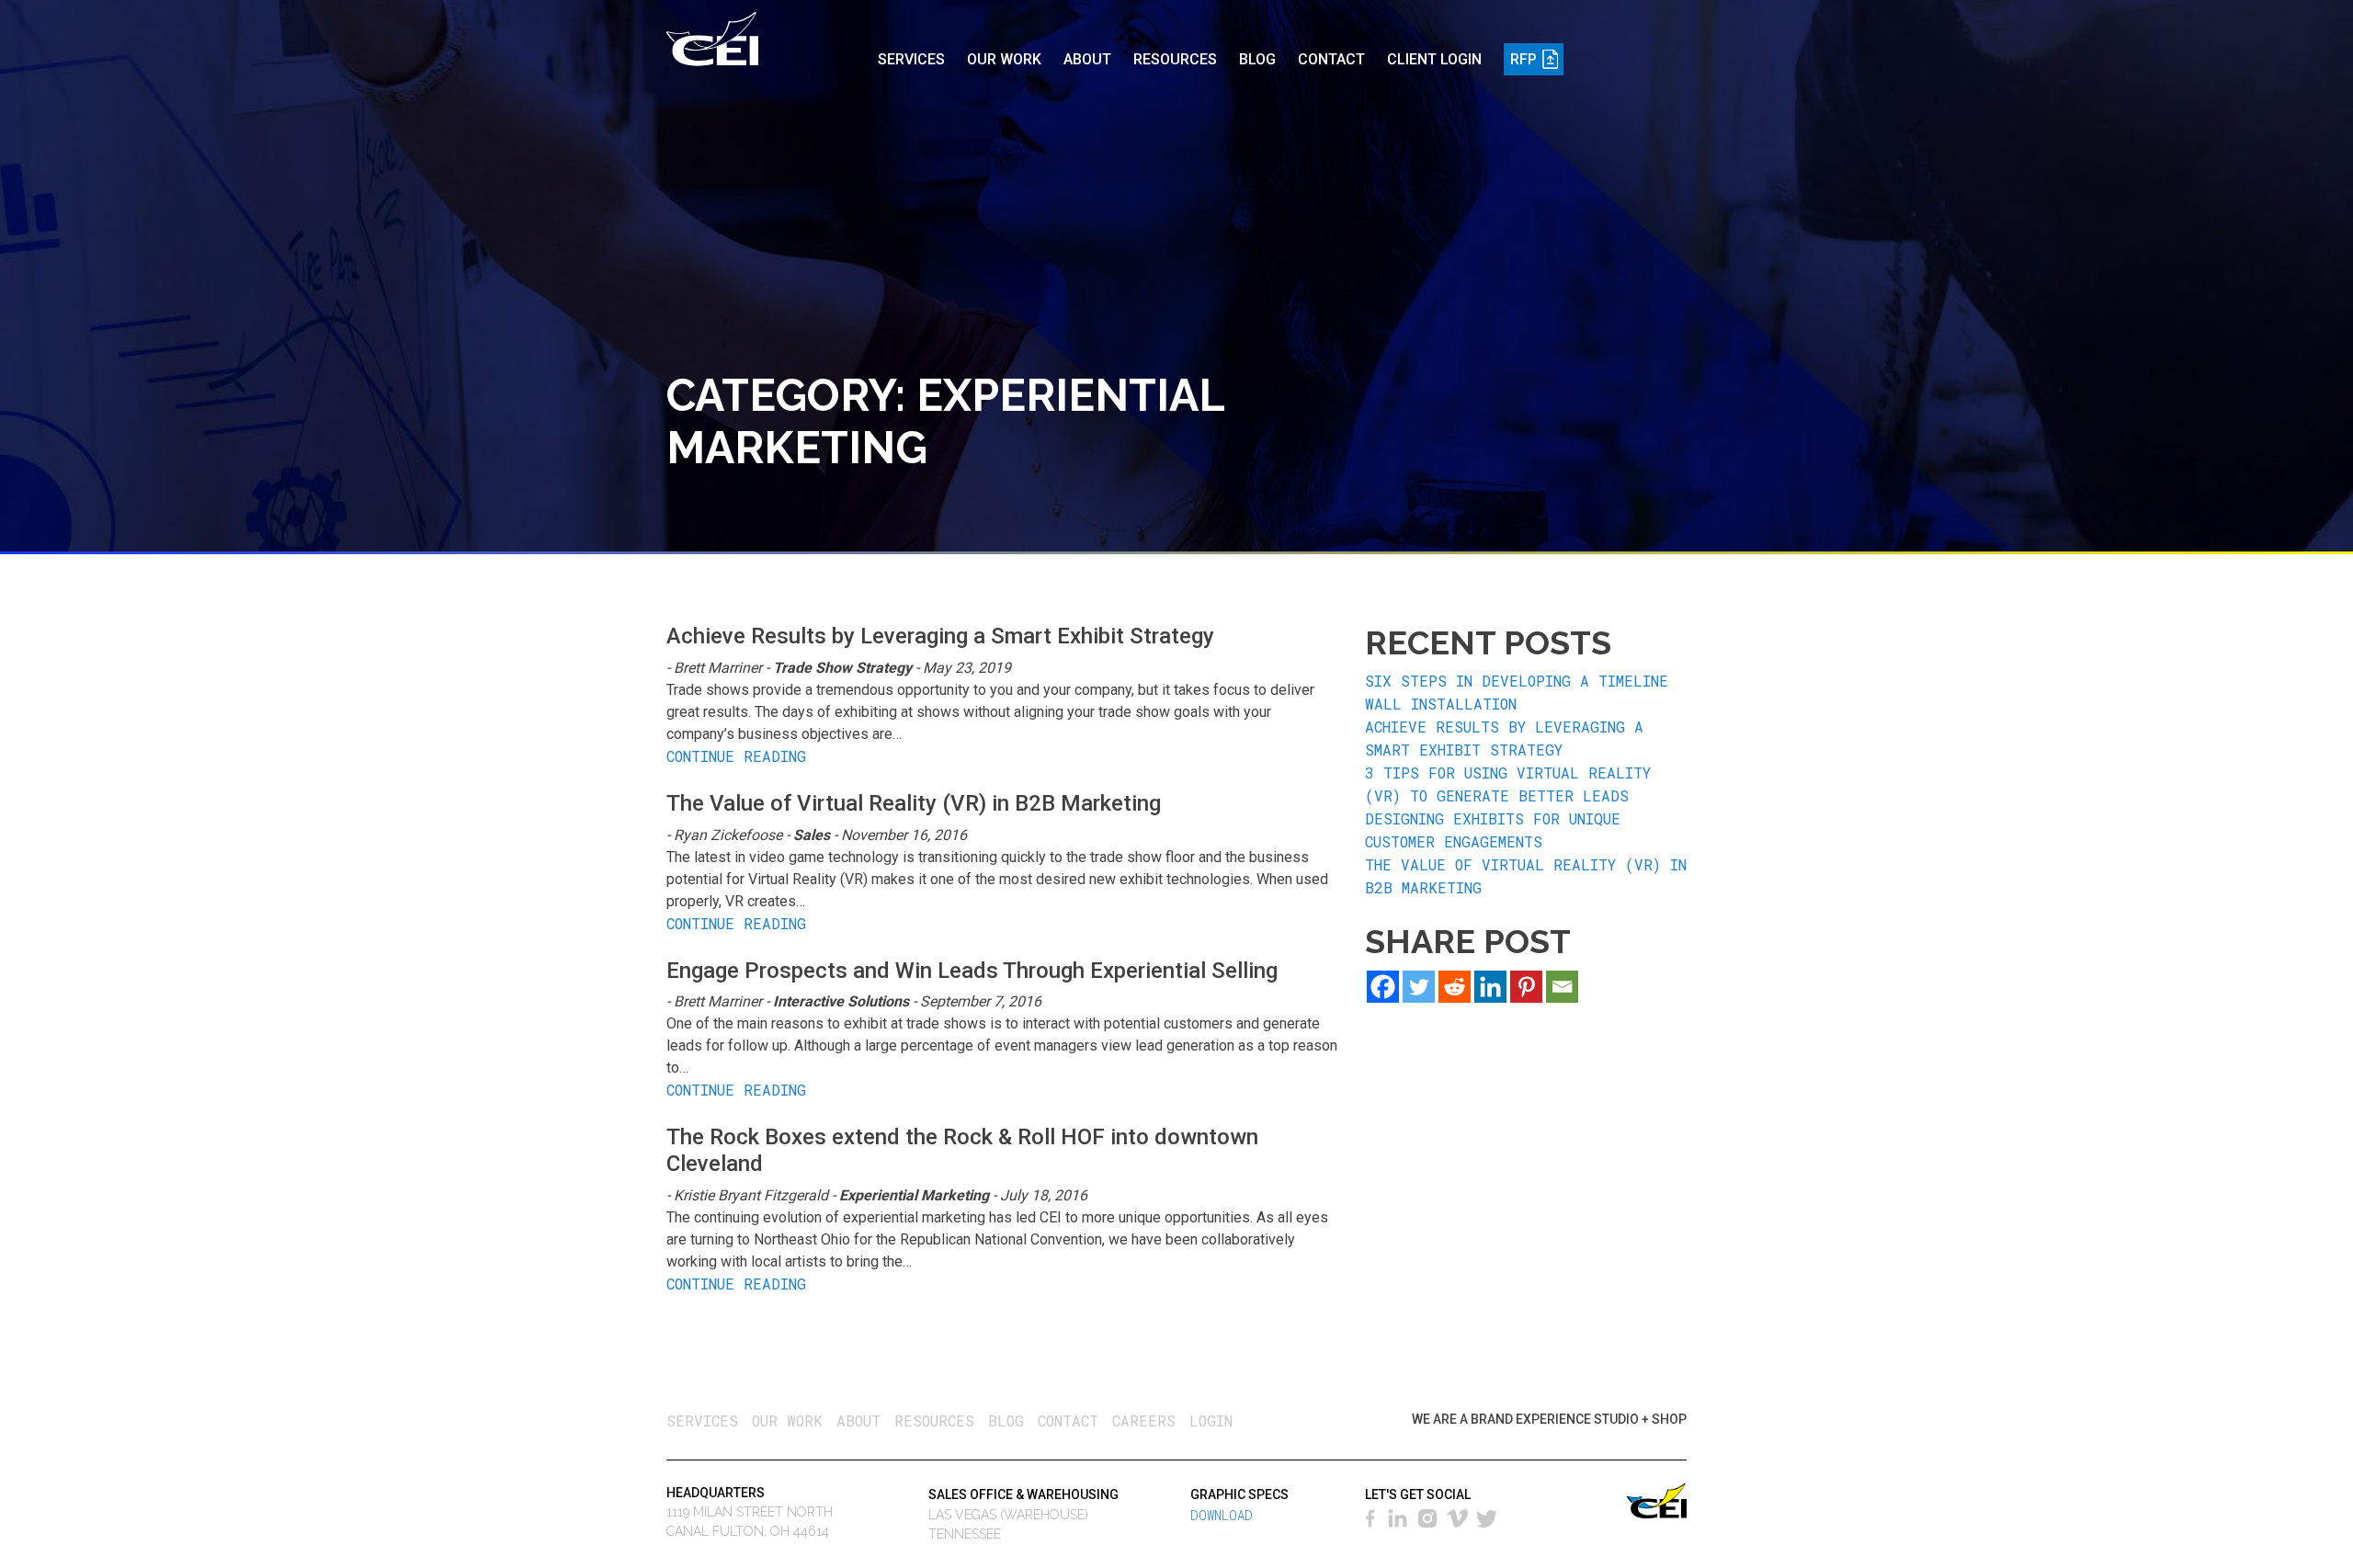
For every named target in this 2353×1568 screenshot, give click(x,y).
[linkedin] (1397, 1516)
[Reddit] (1455, 987)
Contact (1331, 59)
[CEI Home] (712, 36)
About (1087, 59)
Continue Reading (736, 756)
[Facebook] (1383, 987)
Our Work (1004, 59)
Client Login (1434, 59)
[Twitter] (1419, 987)
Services (911, 59)
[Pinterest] (1526, 987)
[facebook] (1372, 1516)
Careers (1144, 1420)
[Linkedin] (1490, 987)
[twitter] (1489, 1516)
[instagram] (1428, 1516)
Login (1211, 1420)
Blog (1257, 59)
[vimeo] (1458, 1516)
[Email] (1562, 987)
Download (1222, 1515)
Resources (1175, 59)
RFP (1523, 59)
